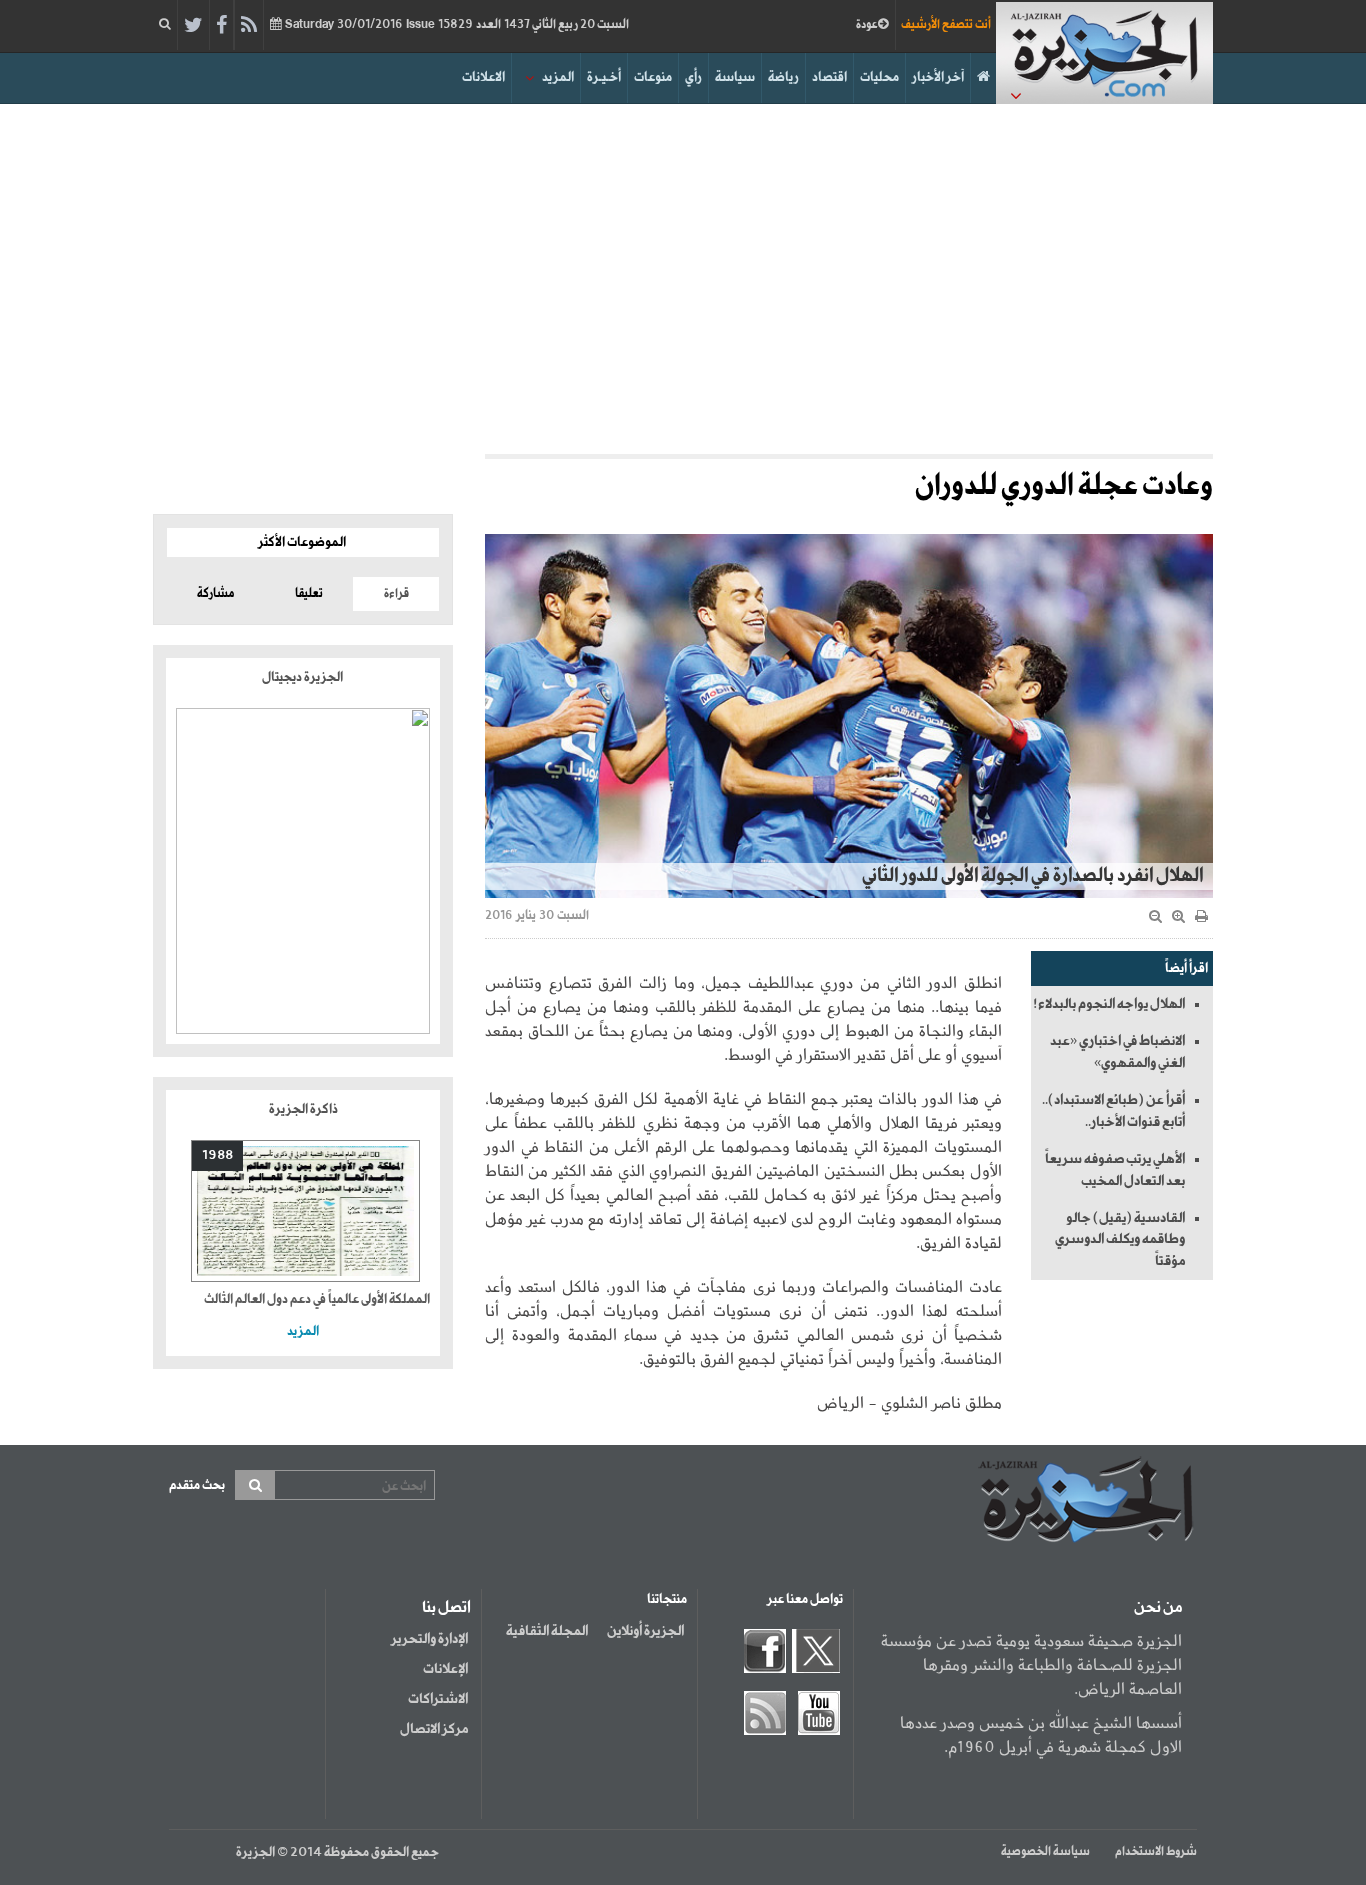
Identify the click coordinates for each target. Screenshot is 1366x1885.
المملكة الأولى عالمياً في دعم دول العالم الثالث (317, 1299)
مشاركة (215, 594)
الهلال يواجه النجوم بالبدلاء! (1109, 1004)
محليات (879, 77)
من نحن (1158, 1608)
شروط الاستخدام (1156, 1852)
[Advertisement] (683, 274)
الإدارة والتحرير (429, 1639)
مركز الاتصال (434, 1729)
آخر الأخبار (938, 77)
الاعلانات (483, 77)
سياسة (735, 77)
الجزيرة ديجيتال (303, 677)
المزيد (558, 77)
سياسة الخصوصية (1045, 1852)
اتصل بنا (446, 1608)
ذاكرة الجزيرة (303, 1109)
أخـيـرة (604, 77)
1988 (217, 1155)
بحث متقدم (197, 1485)
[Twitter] (193, 26)
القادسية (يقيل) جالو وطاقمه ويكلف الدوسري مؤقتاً (1120, 1239)
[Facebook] (221, 26)
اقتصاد (829, 77)
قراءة (396, 594)
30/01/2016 (455, 25)
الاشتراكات (438, 1699)
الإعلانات (445, 1669)
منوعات (653, 77)
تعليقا (309, 594)
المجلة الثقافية (547, 1631)
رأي (693, 77)
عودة (867, 25)
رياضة (783, 77)
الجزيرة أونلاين (645, 1631)
